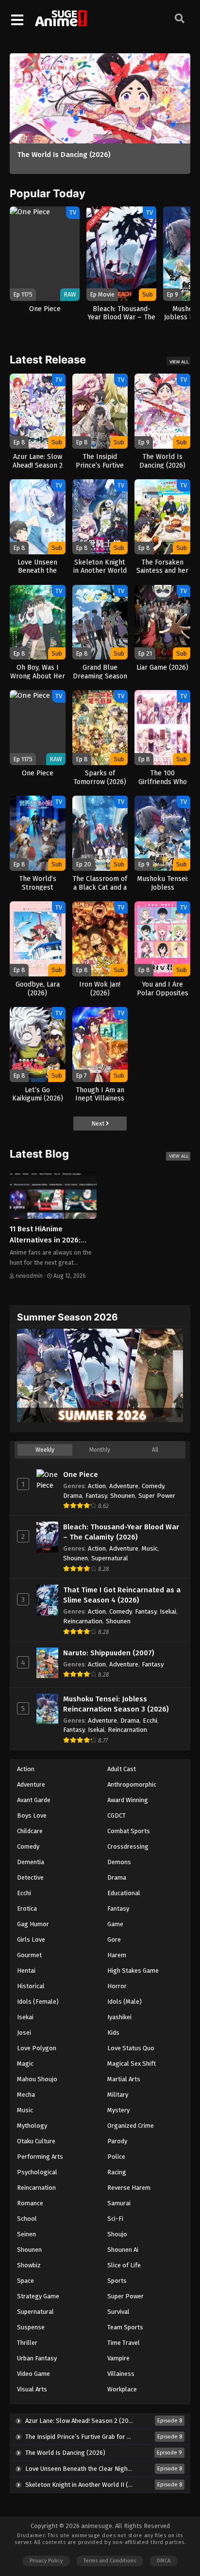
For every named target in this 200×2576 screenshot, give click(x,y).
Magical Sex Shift (132, 2064)
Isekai (168, 1611)
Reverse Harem (129, 2188)
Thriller (27, 2343)
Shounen (123, 1496)
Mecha (26, 2095)
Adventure (124, 1486)
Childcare (30, 1831)
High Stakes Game (133, 1971)
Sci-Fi (115, 2219)
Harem (117, 1955)
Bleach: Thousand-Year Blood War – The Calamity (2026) (121, 1532)
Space (25, 2281)
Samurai (119, 2203)
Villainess (121, 2374)
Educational (124, 1893)
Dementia (31, 1862)
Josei (24, 2033)
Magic (25, 2064)
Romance (30, 2203)
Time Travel (124, 2343)
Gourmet (29, 1955)
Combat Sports (129, 1831)
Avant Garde (34, 1800)
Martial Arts (124, 2079)
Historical (31, 1986)
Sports (117, 2281)
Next (99, 1123)
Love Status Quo (131, 2048)
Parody (117, 2141)
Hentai (26, 1971)
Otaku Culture (36, 2141)
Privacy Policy (46, 2561)
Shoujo (117, 2234)
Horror (117, 1986)
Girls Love (31, 1940)
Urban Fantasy (37, 2358)
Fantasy (96, 1496)
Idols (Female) (38, 2002)
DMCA (164, 2561)
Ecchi (150, 1720)
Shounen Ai (123, 2250)
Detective (30, 1877)
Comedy (153, 1486)
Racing (117, 2172)
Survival (118, 2312)
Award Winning (128, 1800)
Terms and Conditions (110, 2561)
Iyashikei (119, 2017)
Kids (113, 2033)
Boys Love (32, 1815)
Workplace (122, 2389)
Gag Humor (33, 1924)
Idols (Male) (125, 2002)
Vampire (118, 2358)
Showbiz (29, 2265)
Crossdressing (128, 1846)
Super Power (157, 1496)
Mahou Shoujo (37, 2079)
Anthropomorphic (132, 1784)
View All (179, 362)
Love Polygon (37, 2048)
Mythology (32, 2126)
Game (115, 1924)
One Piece (81, 1475)
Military (118, 2095)
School (27, 2219)
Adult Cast (122, 1769)
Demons (119, 1862)
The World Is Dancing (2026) (64, 155)
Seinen (26, 2234)
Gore (114, 1940)
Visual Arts (32, 2389)
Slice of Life (124, 2265)
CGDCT (117, 1815)
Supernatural (110, 1558)
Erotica (27, 1908)
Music (150, 1548)
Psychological (37, 2172)
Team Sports (125, 2327)
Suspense (31, 2327)
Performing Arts (40, 2157)
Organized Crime (131, 2126)
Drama (73, 1496)
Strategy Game (38, 2296)
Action (97, 1486)
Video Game (33, 2374)
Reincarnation (83, 1621)
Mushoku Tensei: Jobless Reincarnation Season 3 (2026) (116, 1704)
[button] (135, 63)
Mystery (118, 2110)
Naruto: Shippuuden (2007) (109, 1653)
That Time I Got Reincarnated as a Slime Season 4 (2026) (122, 1595)
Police (116, 2157)
